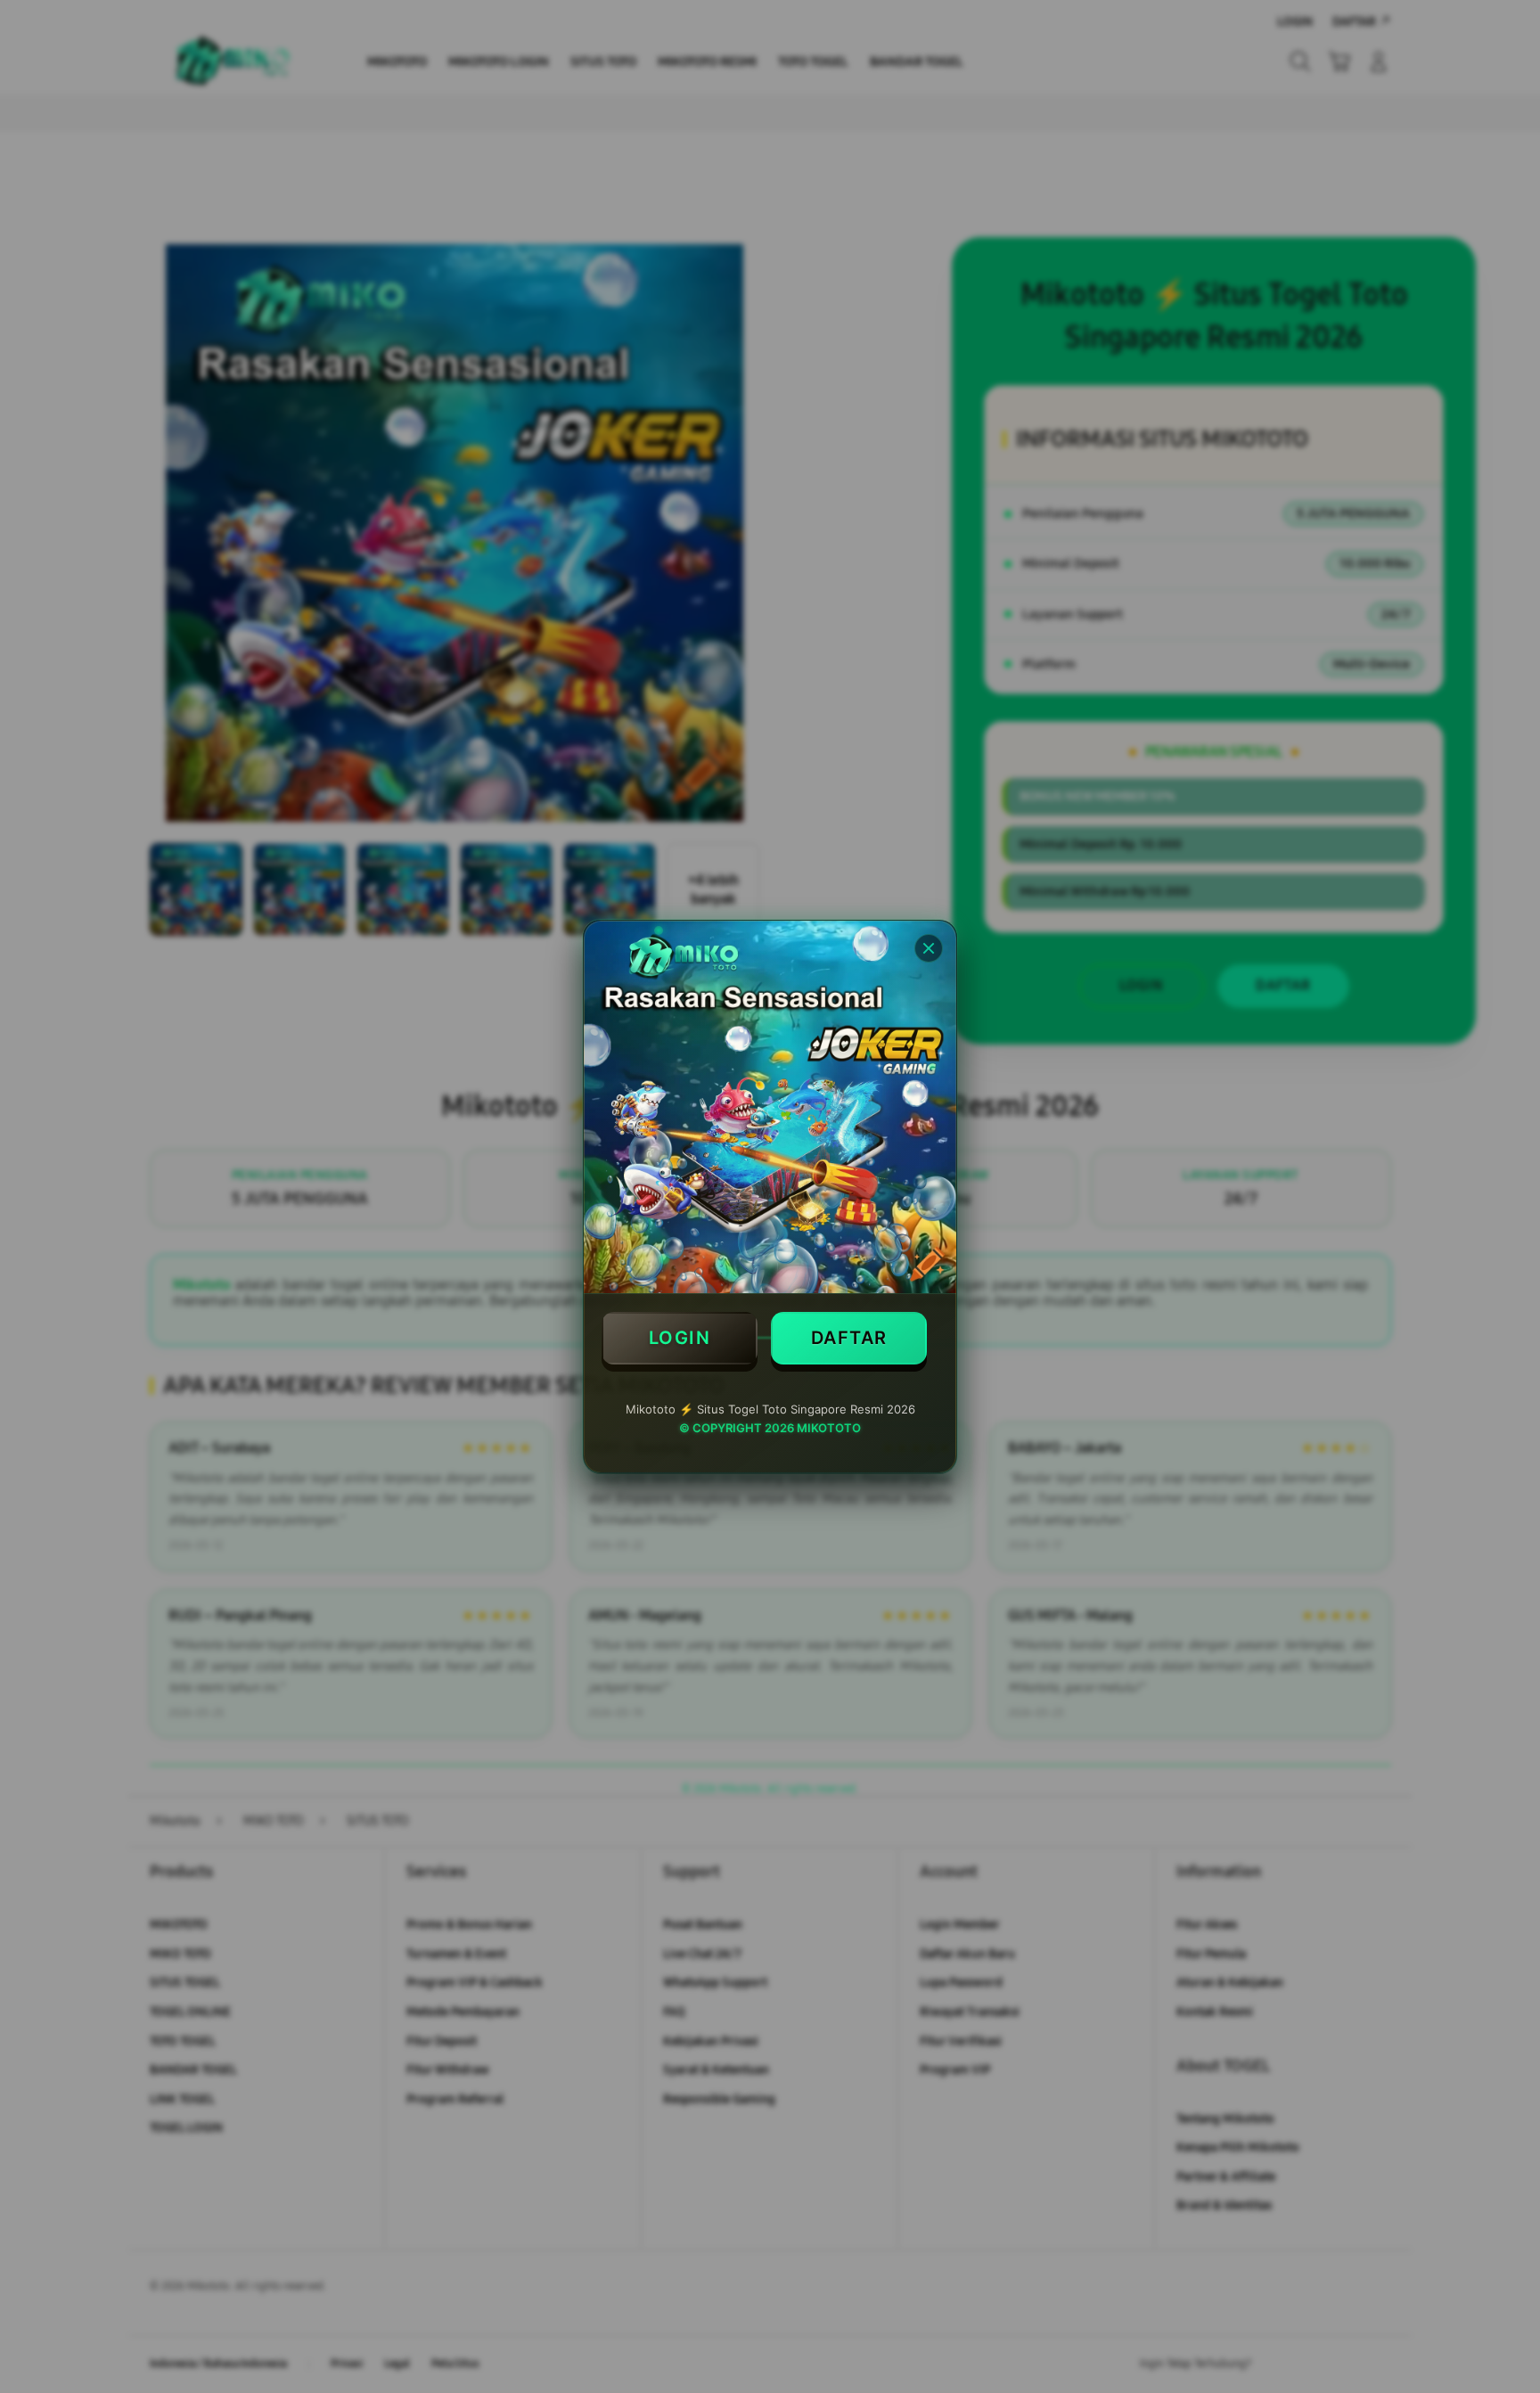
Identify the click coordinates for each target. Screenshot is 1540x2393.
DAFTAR (849, 1338)
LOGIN (680, 1338)
